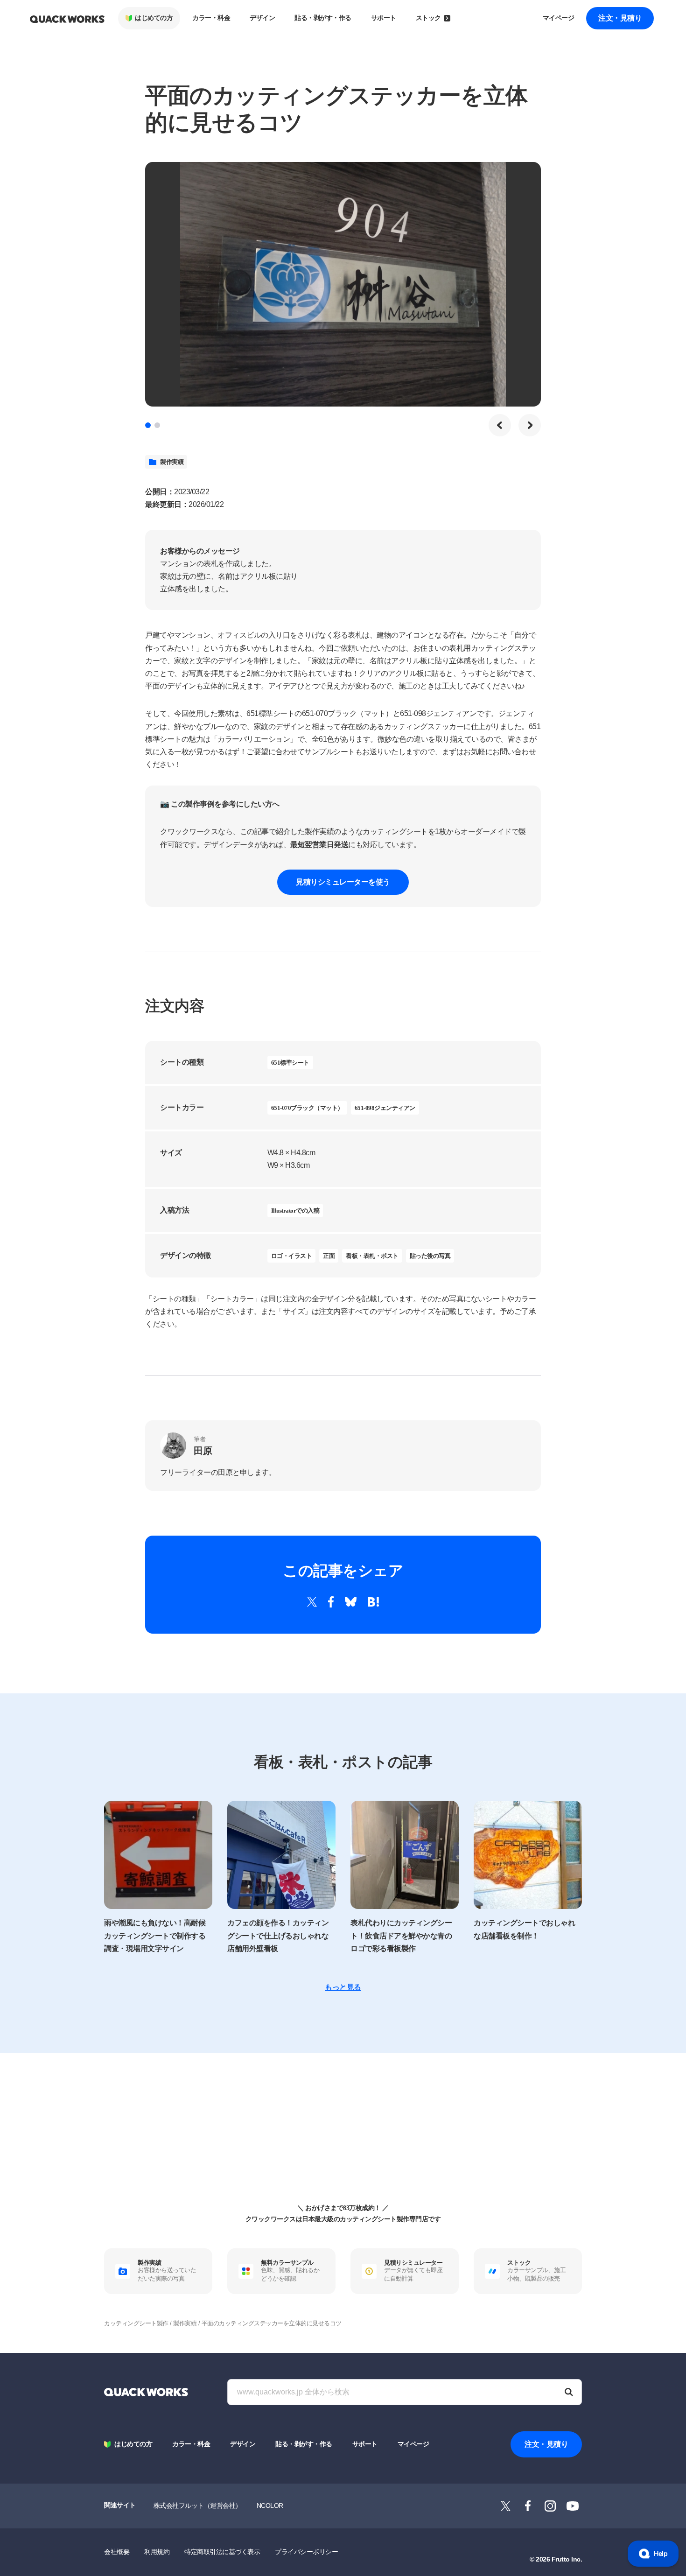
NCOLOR (270, 2506)
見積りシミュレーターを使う (343, 882)
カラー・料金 (211, 18)
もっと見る (343, 1987)
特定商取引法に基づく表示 (222, 2552)
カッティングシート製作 (136, 2323)
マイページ (559, 18)
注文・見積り (620, 18)
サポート (384, 18)
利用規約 (157, 2552)
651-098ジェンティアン (385, 1108)
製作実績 (172, 462)
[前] (500, 425)
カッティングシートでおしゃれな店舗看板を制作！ (524, 1929)
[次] (530, 425)
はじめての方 (154, 18)
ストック (428, 18)
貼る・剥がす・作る (323, 18)
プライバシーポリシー (306, 2552)
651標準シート (290, 1063)
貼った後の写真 (430, 1256)
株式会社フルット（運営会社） (198, 2506)
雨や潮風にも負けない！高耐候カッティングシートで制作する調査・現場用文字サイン (155, 1935)
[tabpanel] (343, 284)
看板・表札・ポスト (372, 1256)
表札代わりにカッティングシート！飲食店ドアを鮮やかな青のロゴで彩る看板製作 (401, 1935)
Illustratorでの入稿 (295, 1211)
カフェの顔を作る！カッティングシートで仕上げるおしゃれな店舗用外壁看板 (278, 1935)
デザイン (262, 18)
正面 (329, 1256)
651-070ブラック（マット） (307, 1108)
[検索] (569, 2392)
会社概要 (117, 2552)
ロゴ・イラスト (292, 1256)
